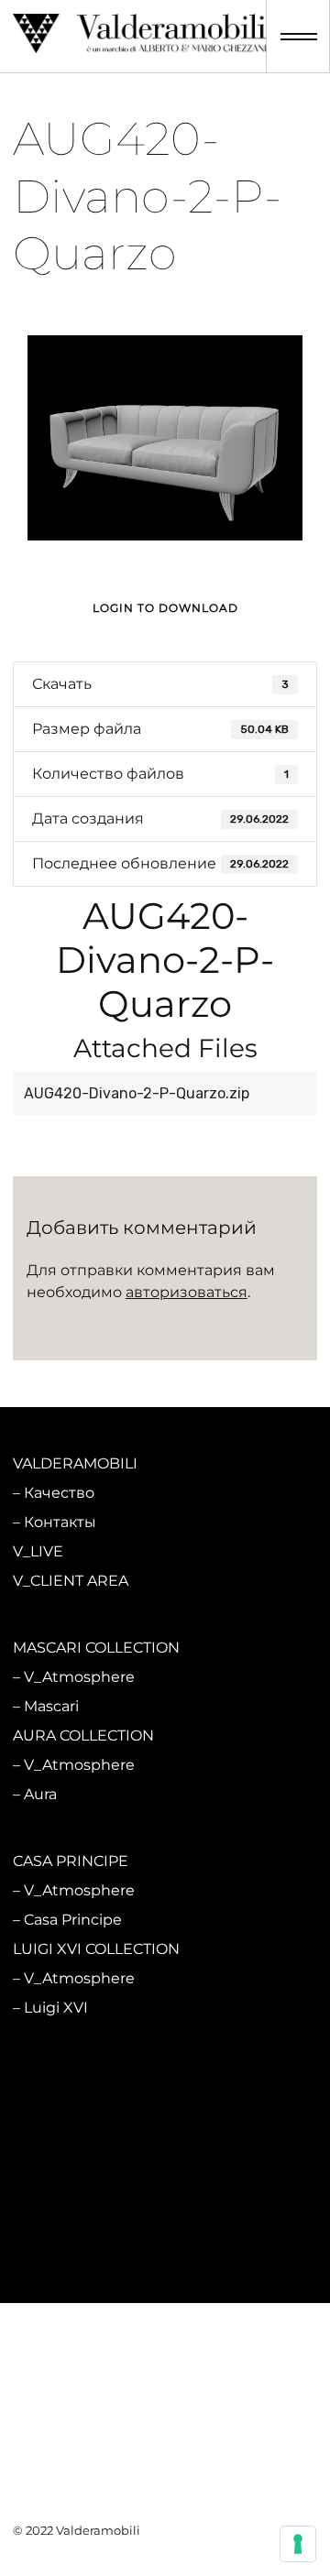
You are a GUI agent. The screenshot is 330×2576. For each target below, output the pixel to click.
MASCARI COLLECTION (96, 1648)
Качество (59, 1493)
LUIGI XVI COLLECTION (96, 1949)
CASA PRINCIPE (71, 1861)
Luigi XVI (56, 2008)
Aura (40, 1794)
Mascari (51, 1706)
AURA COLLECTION (83, 1736)
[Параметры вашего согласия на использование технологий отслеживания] (298, 2544)
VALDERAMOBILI (75, 1463)
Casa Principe (73, 1920)
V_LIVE (38, 1551)
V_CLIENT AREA (71, 1581)
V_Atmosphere (79, 1677)
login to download (165, 608)
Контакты (60, 1522)
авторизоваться (187, 1292)
